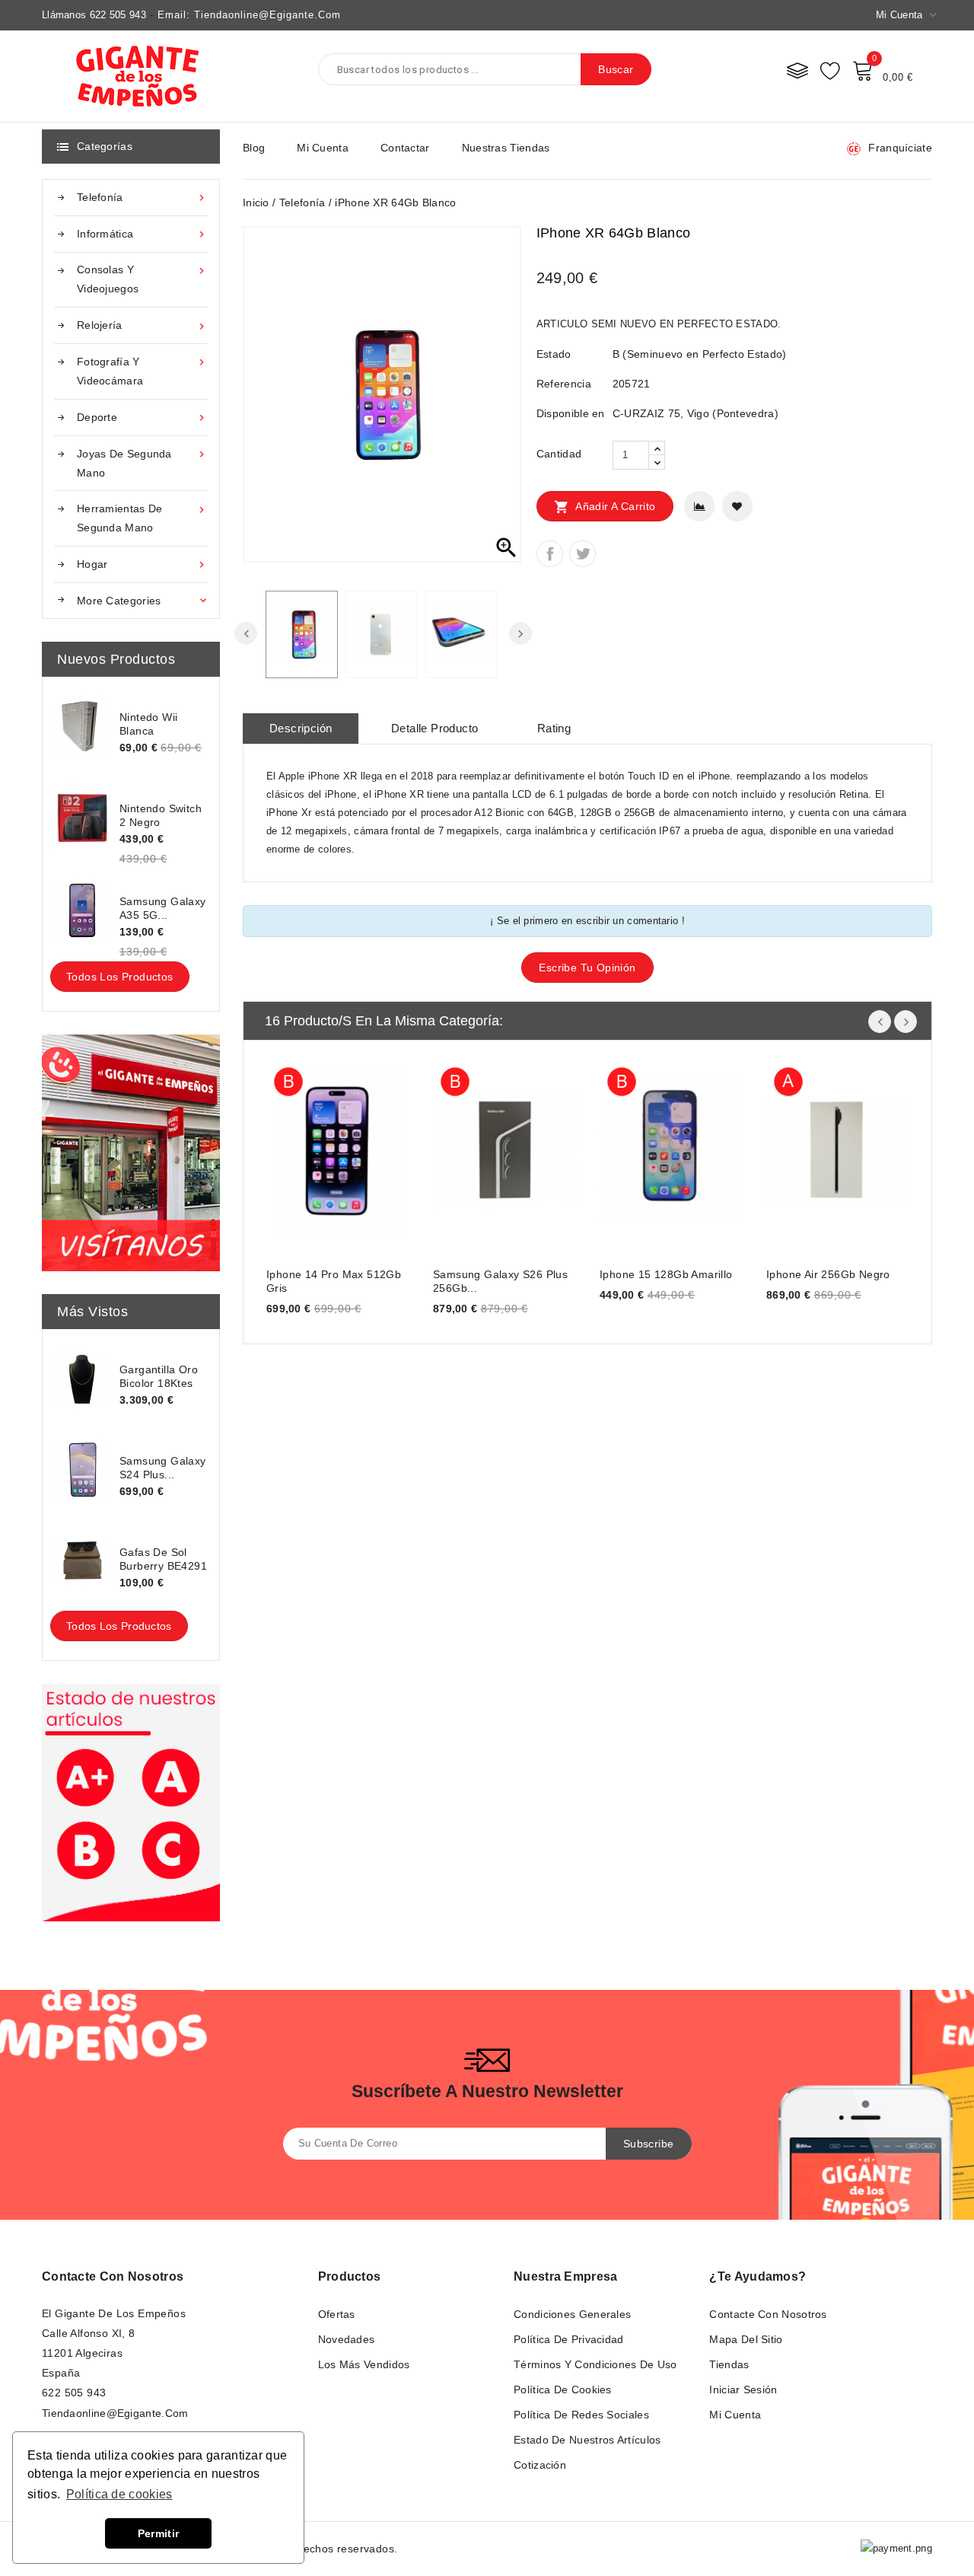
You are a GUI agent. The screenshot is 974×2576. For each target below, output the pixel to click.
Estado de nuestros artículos (587, 2440)
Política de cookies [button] (119, 2494)
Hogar (142, 564)
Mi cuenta (323, 148)
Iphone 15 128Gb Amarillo (666, 1274)
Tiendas (729, 2364)
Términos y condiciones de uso (595, 2364)
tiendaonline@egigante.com (115, 2413)
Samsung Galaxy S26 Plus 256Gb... (500, 1281)
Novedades (347, 2339)
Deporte (142, 418)
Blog (254, 148)
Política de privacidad (569, 2339)
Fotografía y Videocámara (142, 371)
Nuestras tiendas (506, 148)
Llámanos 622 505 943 (94, 15)
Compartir (550, 554)
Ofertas (337, 2314)
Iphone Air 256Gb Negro (828, 1274)
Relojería (142, 325)
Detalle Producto (434, 728)
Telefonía (142, 198)
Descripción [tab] (301, 728)
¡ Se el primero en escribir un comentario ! (587, 921)
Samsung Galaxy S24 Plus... (163, 1468)
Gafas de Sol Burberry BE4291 (163, 1559)
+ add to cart (293, 1148)
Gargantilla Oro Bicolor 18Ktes (159, 1376)
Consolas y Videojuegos (142, 279)
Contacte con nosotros (113, 2276)
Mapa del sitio (746, 2339)
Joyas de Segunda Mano (142, 463)
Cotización (540, 2465)
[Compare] (797, 70)
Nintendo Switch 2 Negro (161, 815)
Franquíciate (900, 148)
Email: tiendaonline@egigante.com (249, 15)
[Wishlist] (830, 70)
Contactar (405, 148)
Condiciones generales (572, 2314)
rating (554, 728)
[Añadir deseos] (737, 506)
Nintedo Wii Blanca (148, 724)
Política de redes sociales (581, 2415)
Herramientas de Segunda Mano (142, 518)
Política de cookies (563, 2389)
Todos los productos (120, 977)
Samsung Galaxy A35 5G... (163, 908)
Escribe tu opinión (587, 968)
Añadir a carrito (605, 507)
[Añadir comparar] (699, 506)
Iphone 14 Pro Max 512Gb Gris (334, 1281)
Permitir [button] (158, 2533)
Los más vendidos (364, 2364)
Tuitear (582, 554)
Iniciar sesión (743, 2389)
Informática (142, 234)
